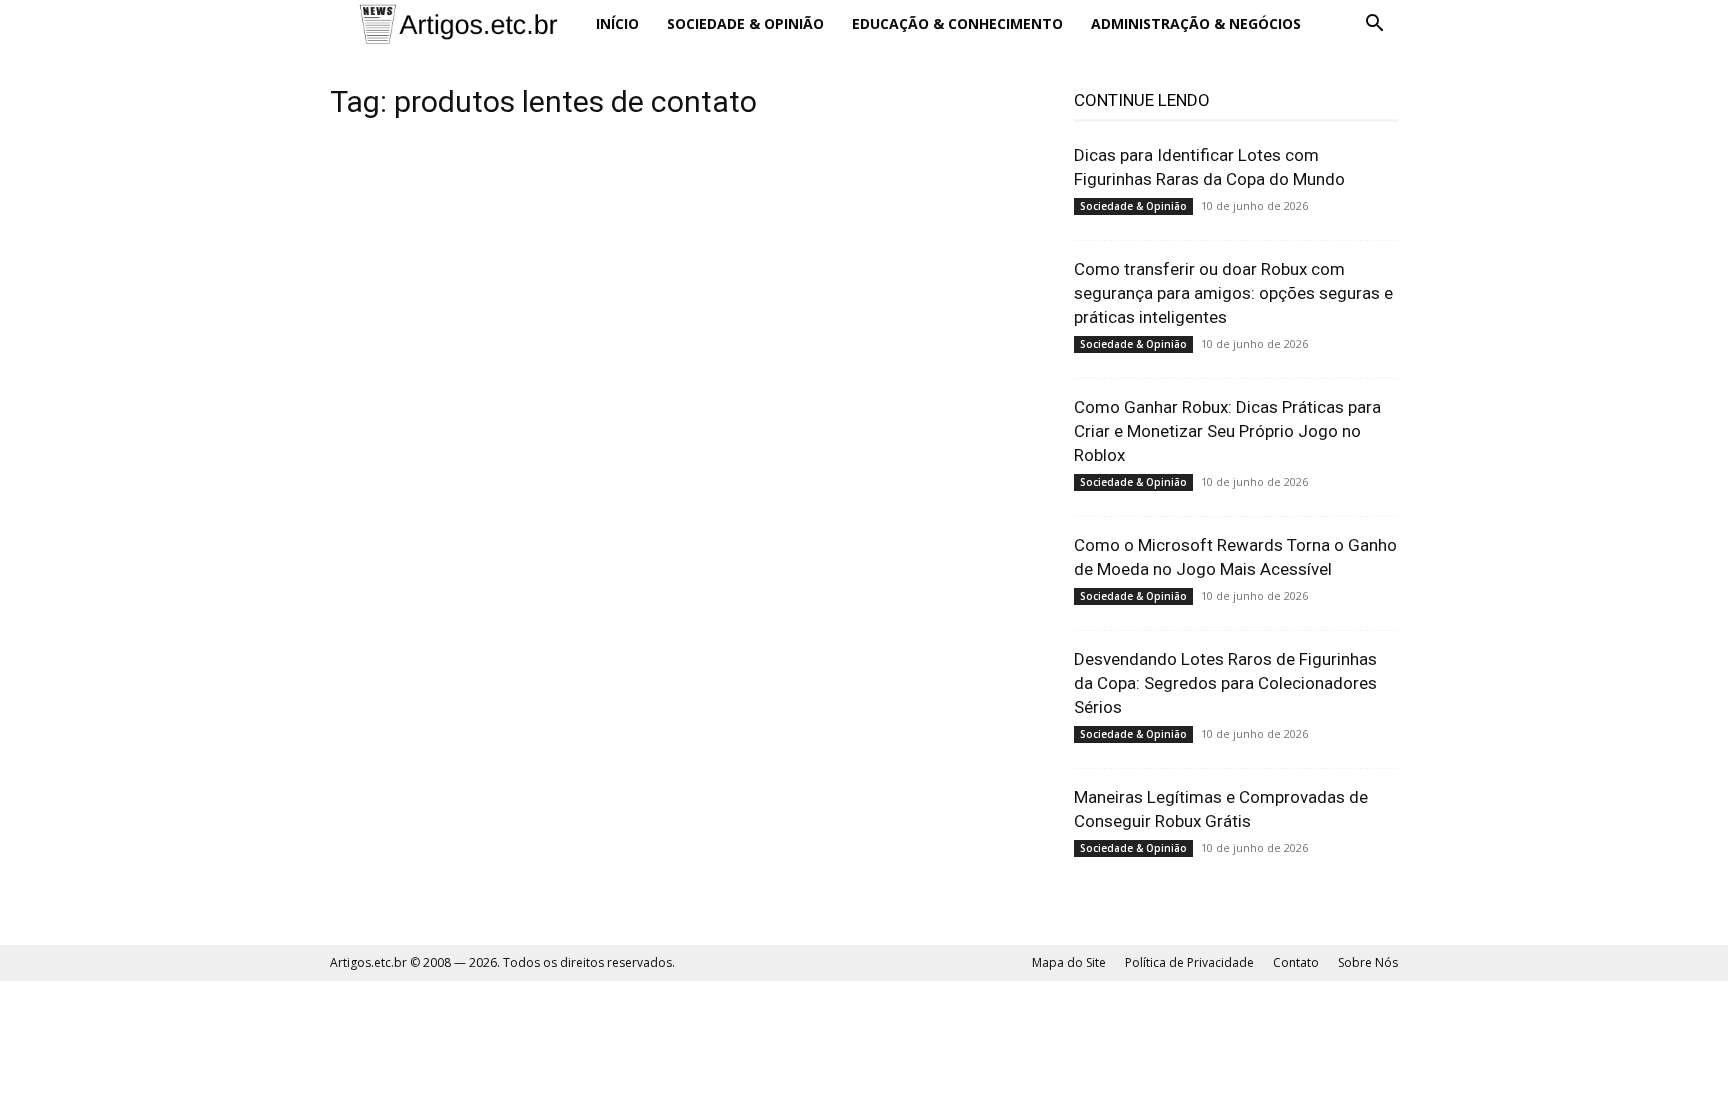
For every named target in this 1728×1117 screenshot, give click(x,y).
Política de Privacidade (1189, 962)
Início (617, 23)
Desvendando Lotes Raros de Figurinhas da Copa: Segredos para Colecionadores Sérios (1225, 683)
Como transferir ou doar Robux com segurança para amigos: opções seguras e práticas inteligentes (1233, 293)
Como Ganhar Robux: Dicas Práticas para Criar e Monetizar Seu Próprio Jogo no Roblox (1227, 431)
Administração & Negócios (1196, 23)
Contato (1296, 962)
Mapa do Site (1069, 962)
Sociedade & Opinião (745, 23)
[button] (1374, 25)
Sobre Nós (1368, 962)
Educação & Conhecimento (957, 23)
